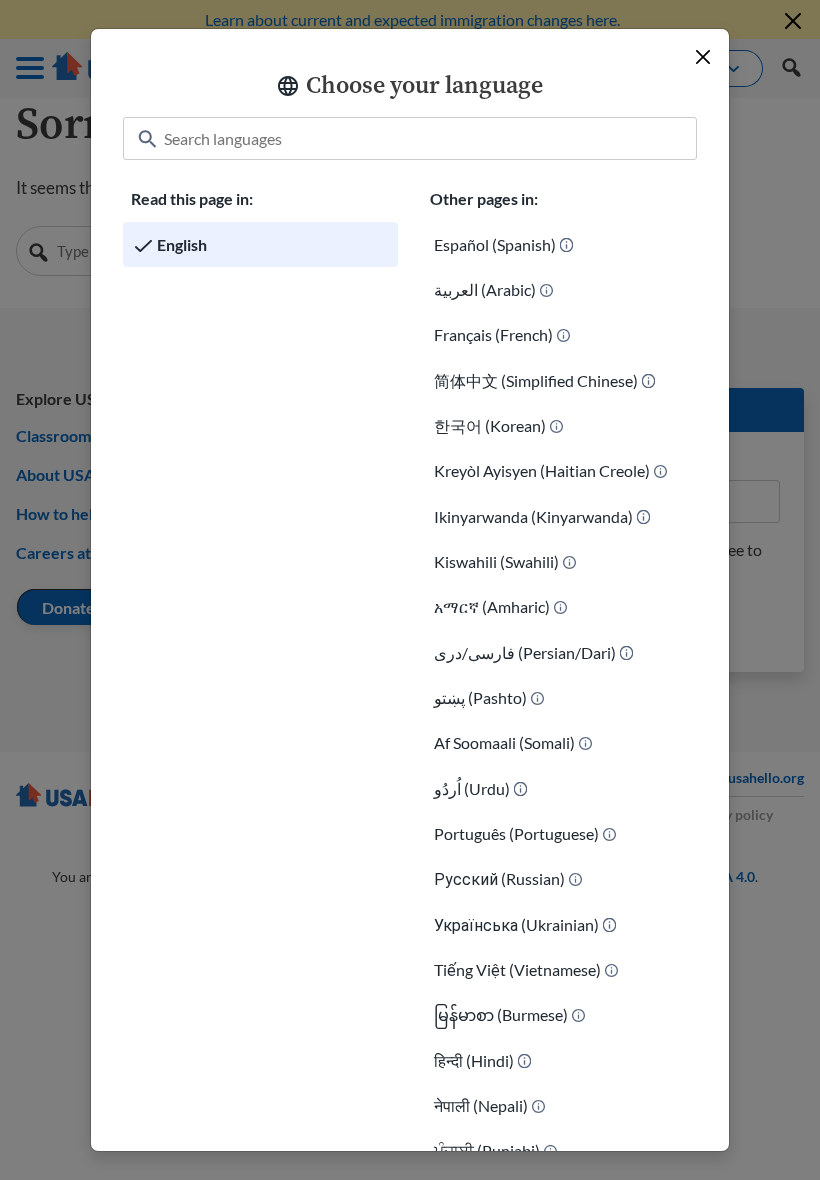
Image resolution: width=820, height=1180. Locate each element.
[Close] (703, 57)
